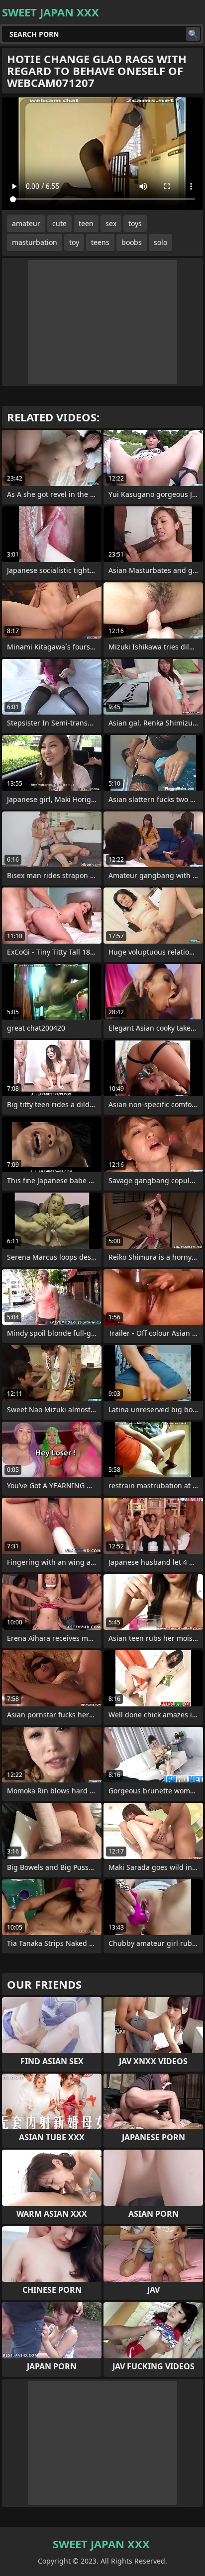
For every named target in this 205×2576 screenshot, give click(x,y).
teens (100, 242)
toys (135, 223)
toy (74, 242)
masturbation (35, 242)
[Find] (193, 34)
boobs (132, 242)
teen (86, 223)
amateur (26, 223)
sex (111, 223)
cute (59, 223)
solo (160, 242)
